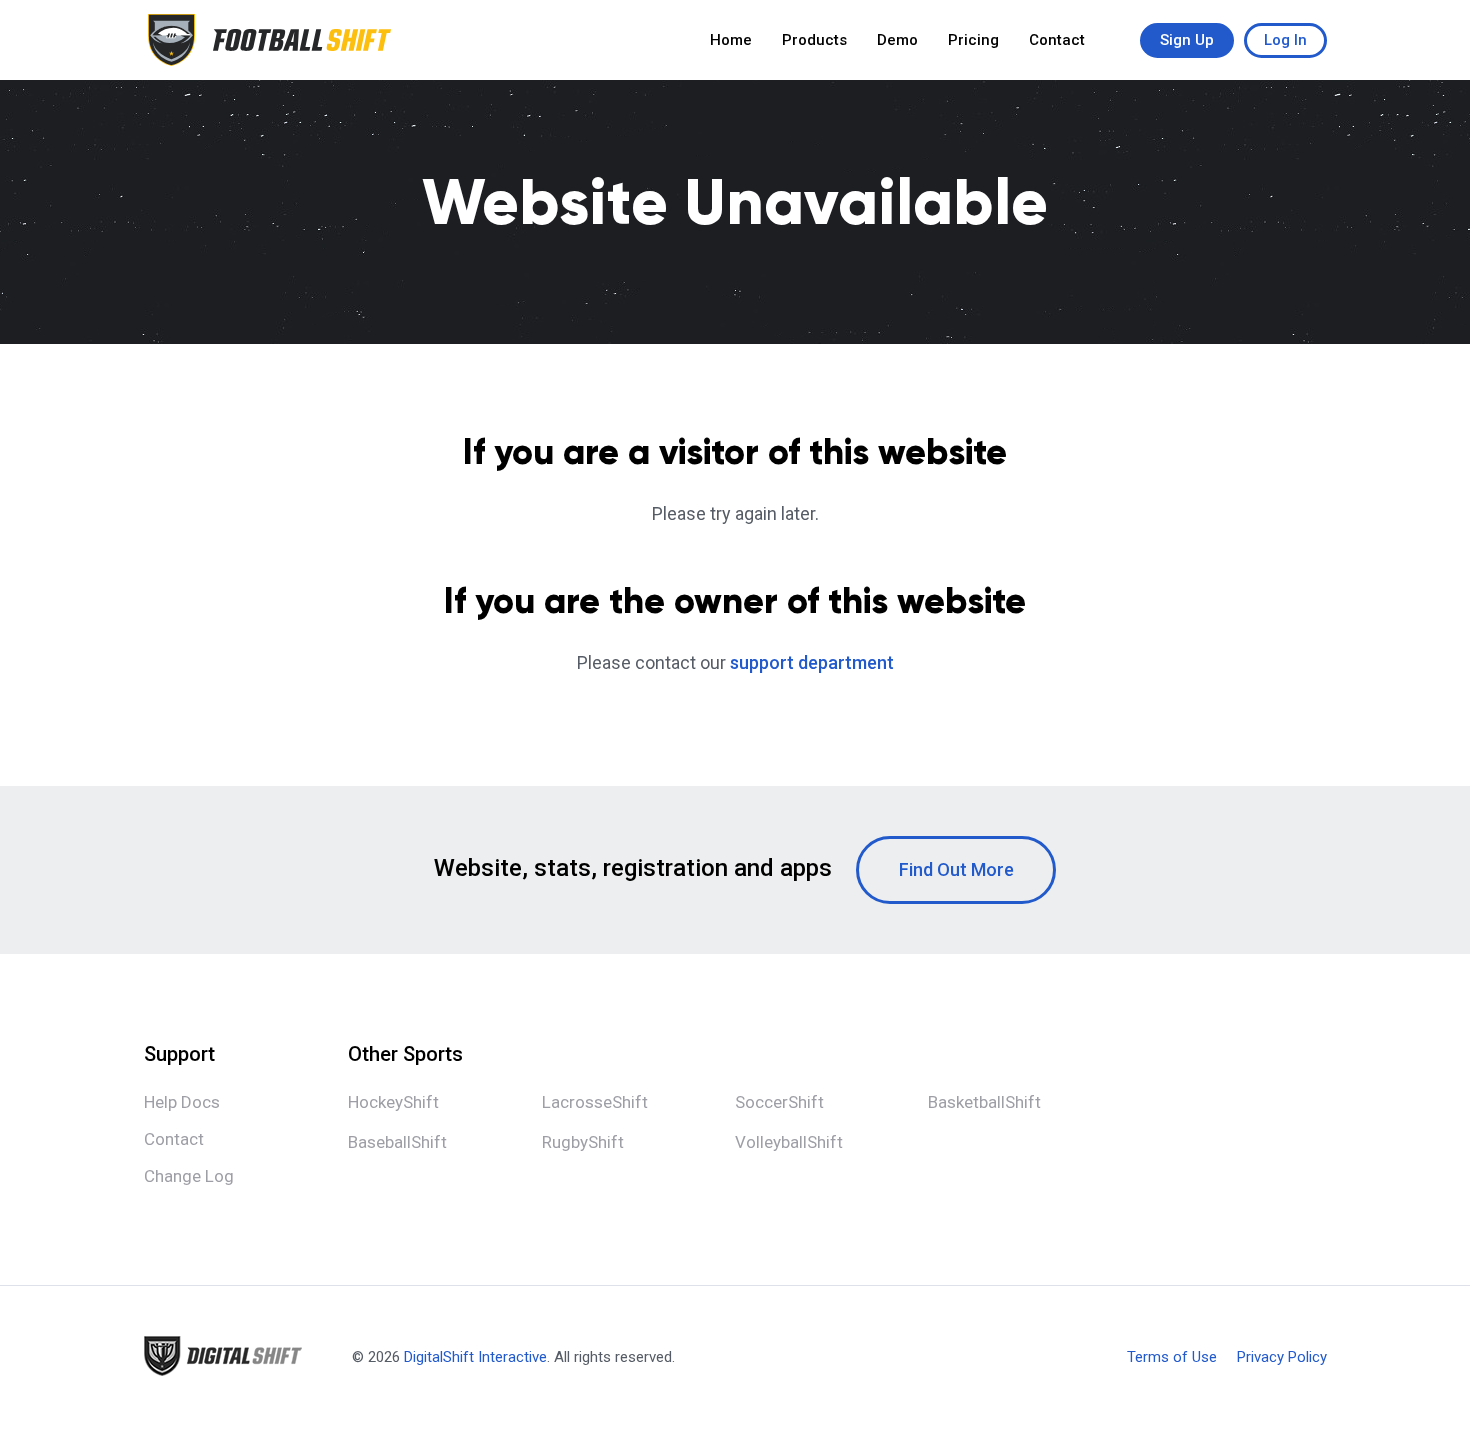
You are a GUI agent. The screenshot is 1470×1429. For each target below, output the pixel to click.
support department (812, 662)
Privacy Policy (1282, 1357)
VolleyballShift (789, 1142)
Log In (1285, 40)
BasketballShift (984, 1102)
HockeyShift (393, 1102)
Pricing (973, 40)
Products (814, 40)
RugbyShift (583, 1142)
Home (731, 40)
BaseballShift (397, 1142)
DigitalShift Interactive (475, 1357)
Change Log (189, 1176)
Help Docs (182, 1102)
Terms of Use (1172, 1357)
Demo (897, 40)
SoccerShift (779, 1102)
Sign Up (1187, 40)
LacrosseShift (595, 1102)
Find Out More (956, 869)
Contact (1057, 40)
